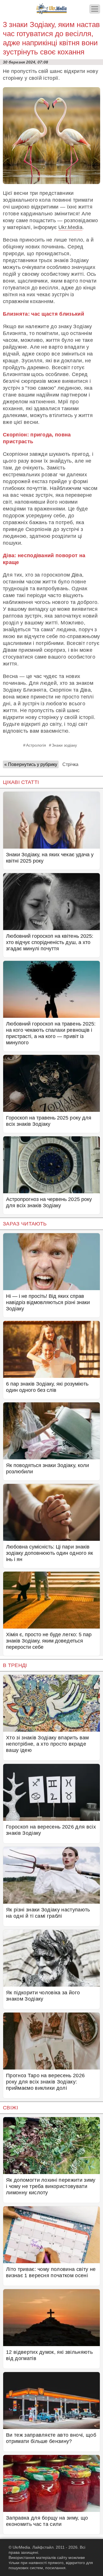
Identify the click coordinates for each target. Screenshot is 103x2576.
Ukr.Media (70, 227)
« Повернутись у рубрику (31, 764)
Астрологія (36, 745)
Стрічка (70, 764)
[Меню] (95, 9)
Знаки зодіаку (64, 745)
